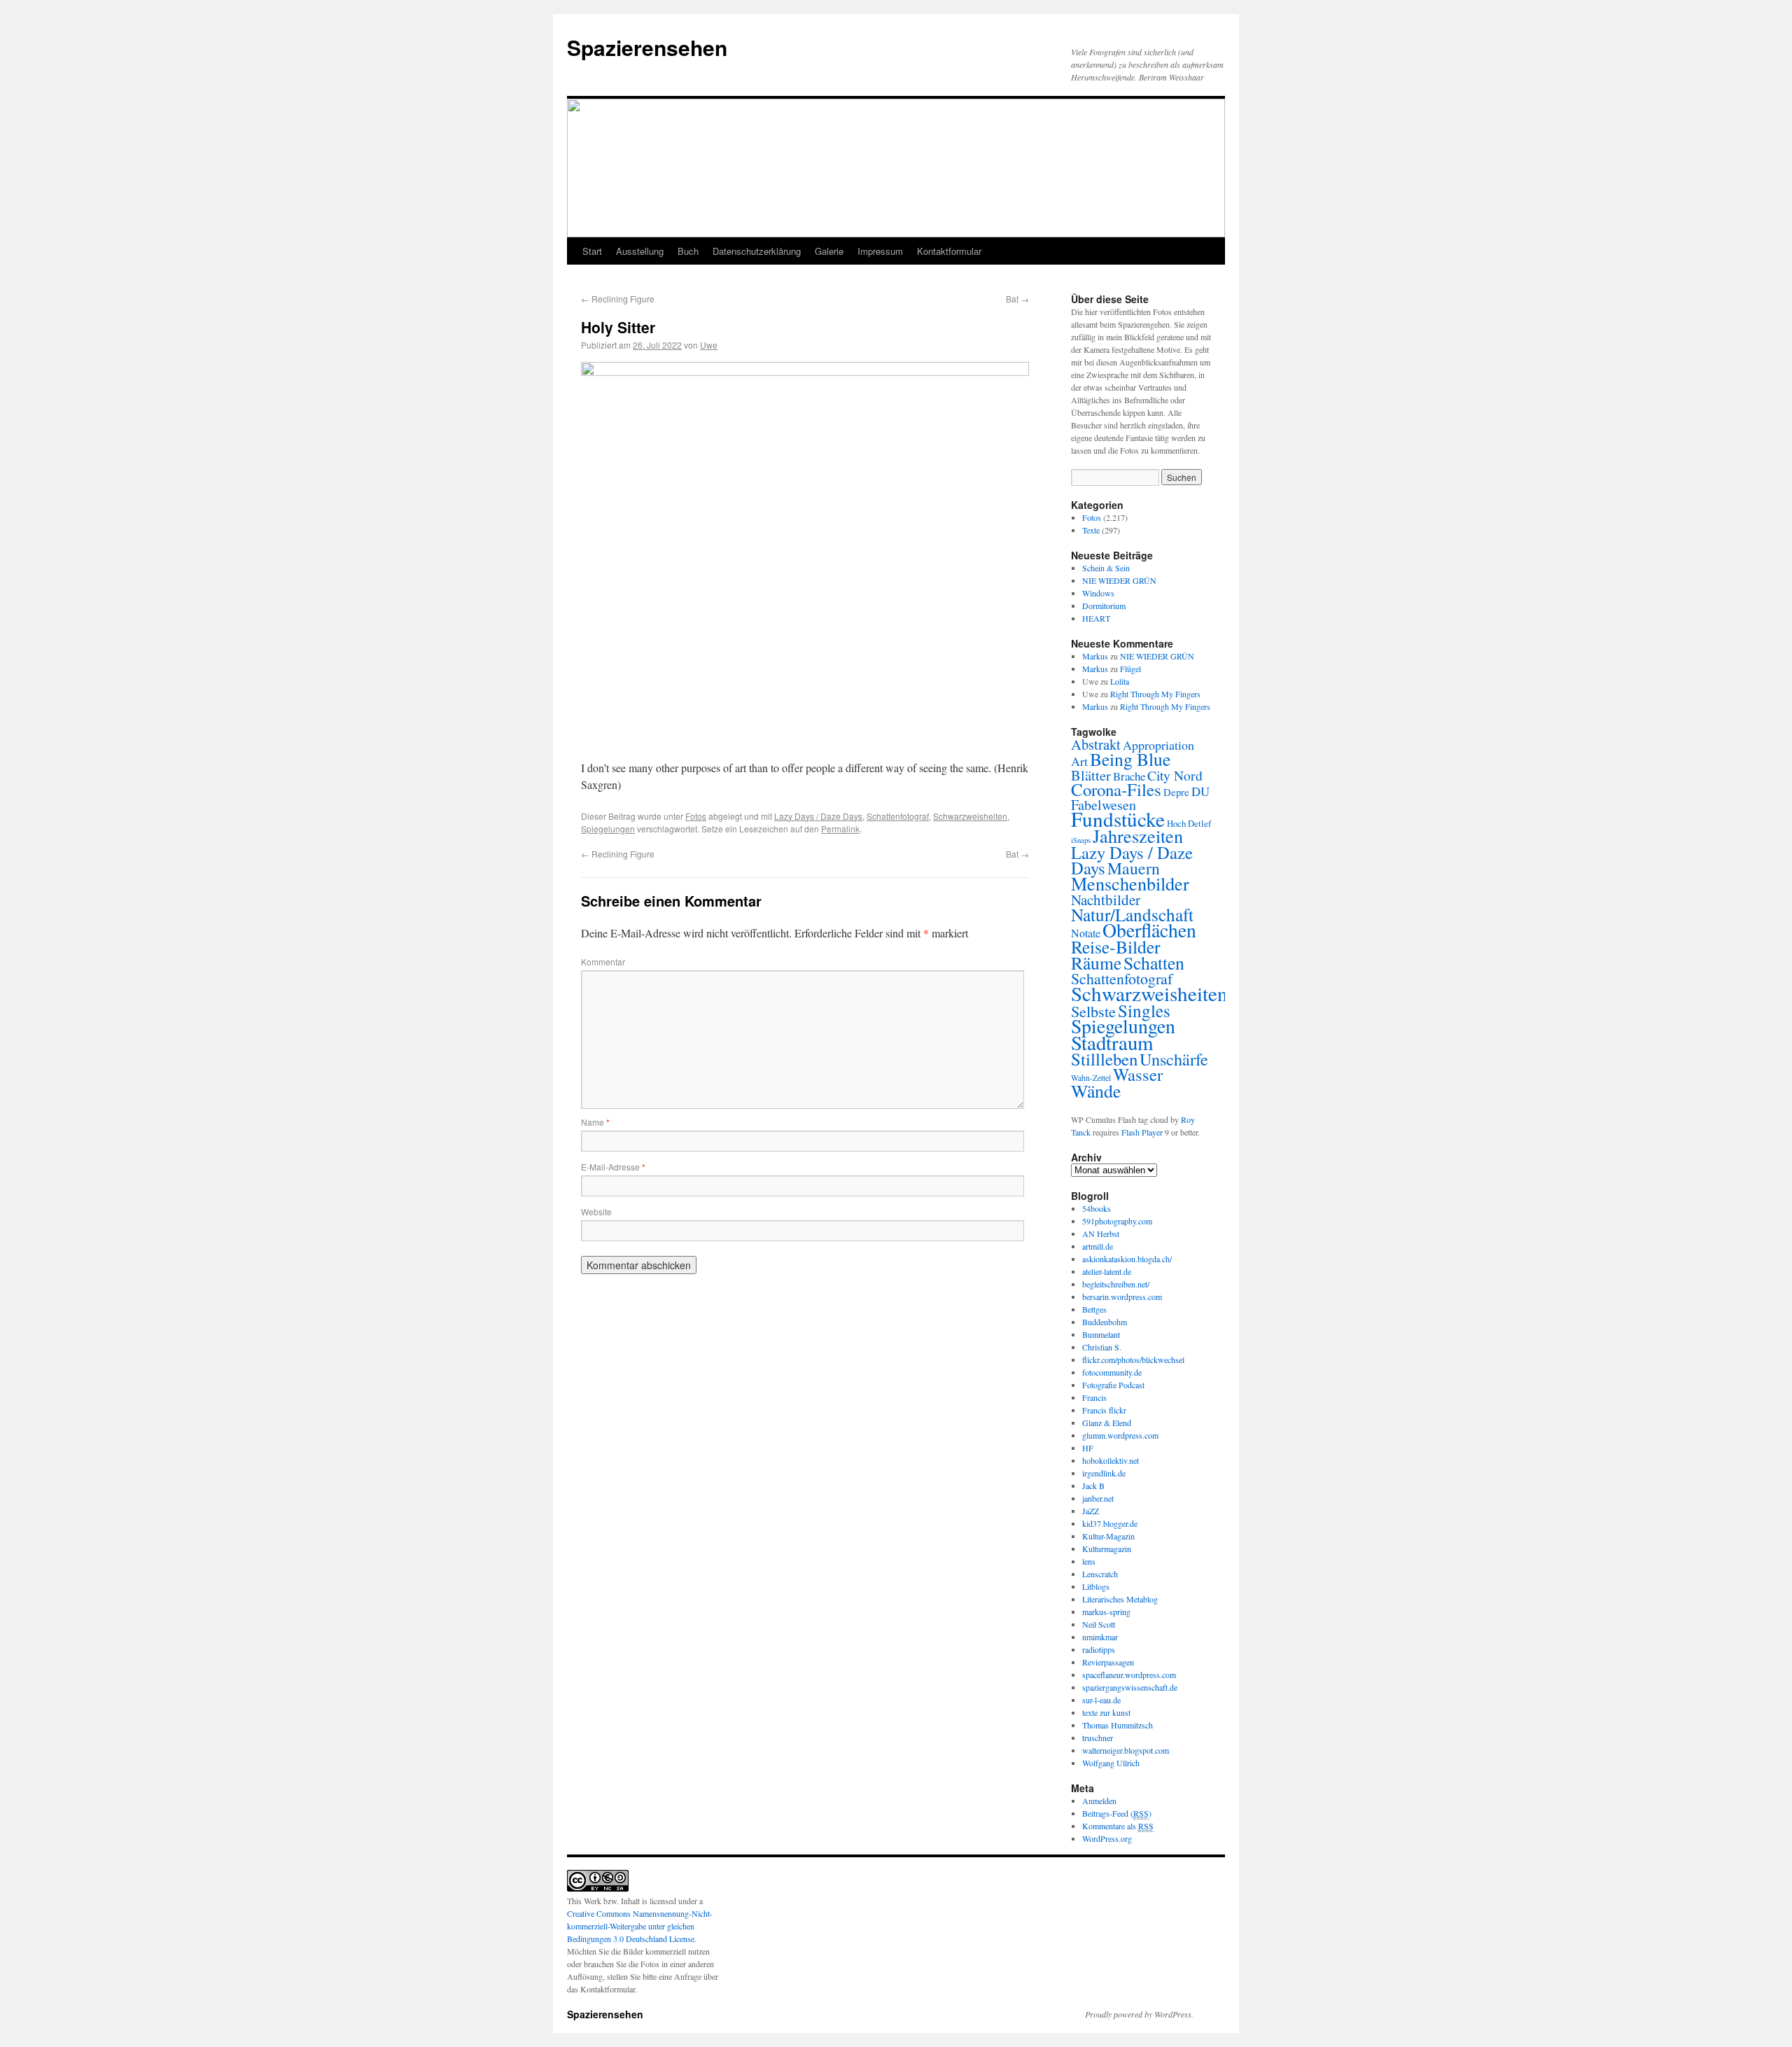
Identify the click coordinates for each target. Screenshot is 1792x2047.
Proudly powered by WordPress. (1139, 2014)
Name (595, 1122)
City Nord (1175, 775)
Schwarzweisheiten (970, 816)
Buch (688, 251)
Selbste (1093, 1011)
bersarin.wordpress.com (1122, 1297)
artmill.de (1098, 1246)
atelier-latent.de (1107, 1271)
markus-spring (1106, 1612)
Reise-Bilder (1116, 946)
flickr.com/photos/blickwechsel (1133, 1360)
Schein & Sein (1106, 568)
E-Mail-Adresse (613, 1167)
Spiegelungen (608, 829)
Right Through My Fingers (1155, 694)
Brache (1129, 776)
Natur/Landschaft (1132, 914)
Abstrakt (1096, 744)
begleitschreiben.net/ (1116, 1284)
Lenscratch (1100, 1574)
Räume (1096, 963)
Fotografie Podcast (1113, 1385)
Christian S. (1102, 1347)
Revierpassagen (1108, 1662)
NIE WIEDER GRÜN (1119, 580)
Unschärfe (1174, 1059)
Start (592, 251)
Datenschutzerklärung (757, 251)
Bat (1017, 299)
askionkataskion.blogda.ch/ (1127, 1259)
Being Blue (1130, 759)
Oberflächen (1149, 930)
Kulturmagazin (1107, 1549)
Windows (1098, 593)
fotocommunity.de (1112, 1372)
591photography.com (1117, 1221)
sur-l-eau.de (1101, 1700)
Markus (1095, 656)
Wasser (1138, 1074)
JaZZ (1091, 1511)
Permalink (840, 829)
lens (1089, 1561)
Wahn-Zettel (1091, 1078)
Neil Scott (1099, 1624)
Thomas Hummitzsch (1118, 1725)
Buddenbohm (1105, 1322)
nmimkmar (1100, 1637)
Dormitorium (1104, 606)
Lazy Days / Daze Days (818, 816)
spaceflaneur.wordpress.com (1129, 1675)
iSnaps (1081, 840)
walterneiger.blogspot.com (1126, 1750)
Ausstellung (640, 251)
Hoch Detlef (1189, 823)
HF (1088, 1448)
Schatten (1154, 963)
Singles (1144, 1010)
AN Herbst (1101, 1234)
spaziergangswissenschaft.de (1130, 1687)
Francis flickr (1104, 1410)
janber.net (1098, 1498)
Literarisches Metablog (1120, 1599)
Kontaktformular (949, 251)
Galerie (829, 251)
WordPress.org (1107, 1838)
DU (1200, 791)
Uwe (709, 345)
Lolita (1120, 681)
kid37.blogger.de (1110, 1523)
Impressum (880, 251)
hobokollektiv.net (1111, 1460)
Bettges (1094, 1309)
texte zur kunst (1106, 1712)
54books (1097, 1208)
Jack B (1093, 1486)
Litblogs (1096, 1586)
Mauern (1134, 868)
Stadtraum (1112, 1042)
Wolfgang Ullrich (1111, 1763)
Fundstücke (1118, 819)
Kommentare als (1118, 1826)
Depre (1176, 792)
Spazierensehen (647, 47)
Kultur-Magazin (1108, 1536)
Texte (1091, 530)
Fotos (696, 816)
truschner (1098, 1738)
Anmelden (1099, 1801)
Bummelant (1101, 1334)
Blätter (1091, 775)
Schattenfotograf (898, 816)
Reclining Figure (618, 299)
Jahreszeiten (1138, 836)
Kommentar (603, 962)
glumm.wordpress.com (1120, 1435)
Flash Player (1142, 1132)
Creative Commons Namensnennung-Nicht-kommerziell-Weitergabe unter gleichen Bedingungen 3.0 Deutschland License (640, 1926)
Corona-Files (1116, 789)
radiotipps (1099, 1649)
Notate (1086, 933)
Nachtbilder (1106, 900)
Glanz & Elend (1107, 1423)
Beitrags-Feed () (1117, 1813)
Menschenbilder (1130, 883)
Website (596, 1211)
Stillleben (1104, 1059)
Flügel (1130, 669)
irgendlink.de (1104, 1473)
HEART (1096, 618)
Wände (1096, 1091)
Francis (1094, 1397)
